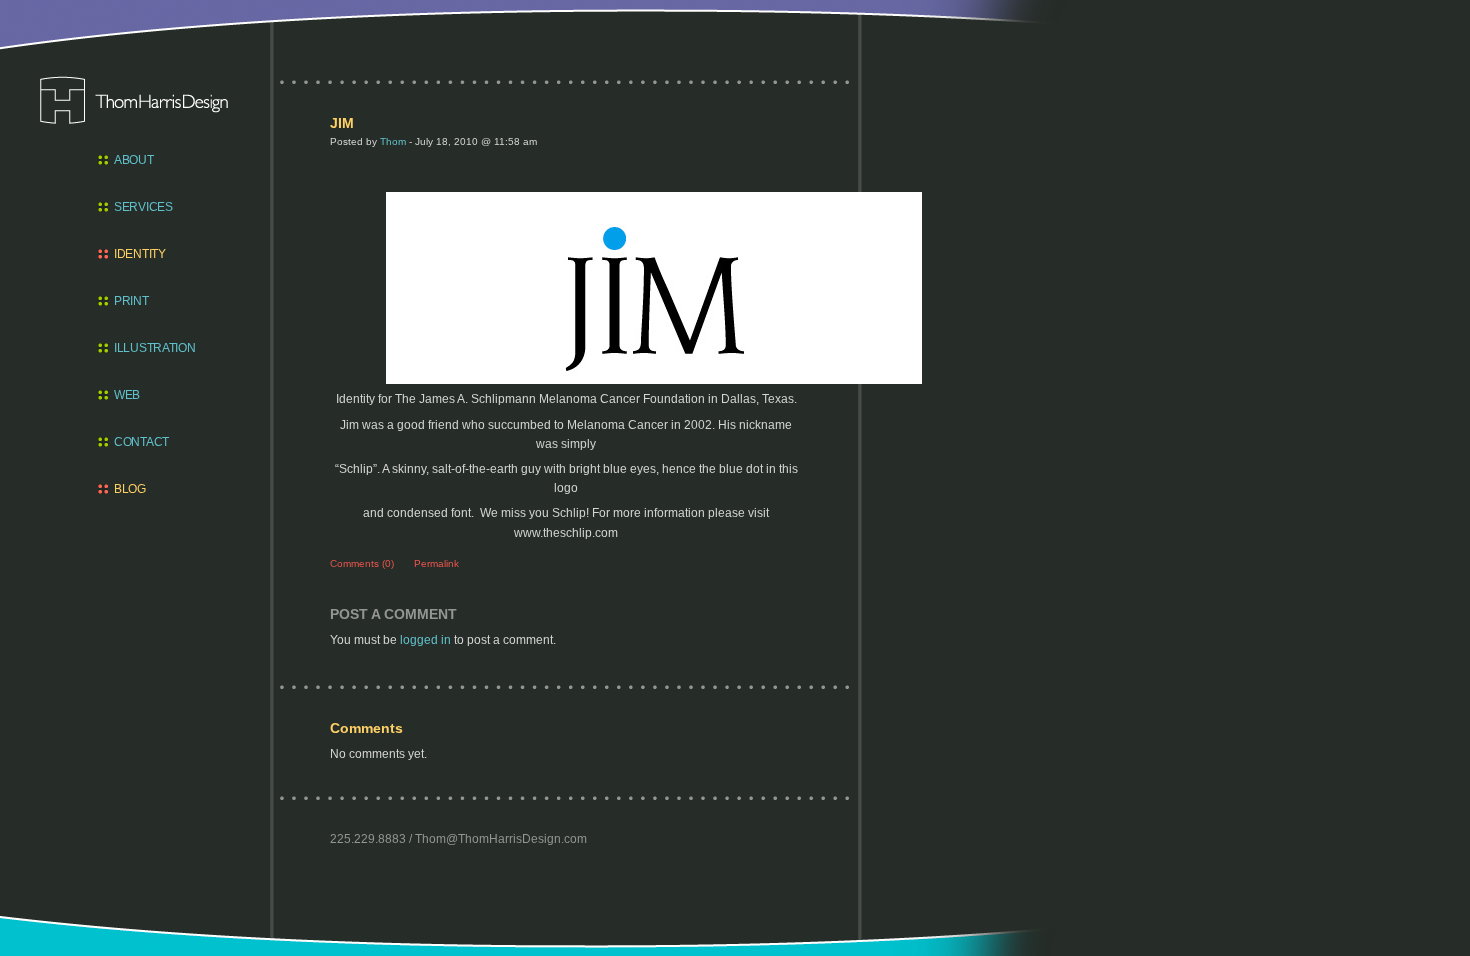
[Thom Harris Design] (134, 100)
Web (127, 395)
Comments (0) (362, 563)
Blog (130, 489)
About (134, 160)
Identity (140, 254)
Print (131, 301)
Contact (141, 442)
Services (143, 207)
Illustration (151, 348)
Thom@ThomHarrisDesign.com (501, 839)
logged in (425, 640)
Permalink (436, 563)
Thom (393, 141)
